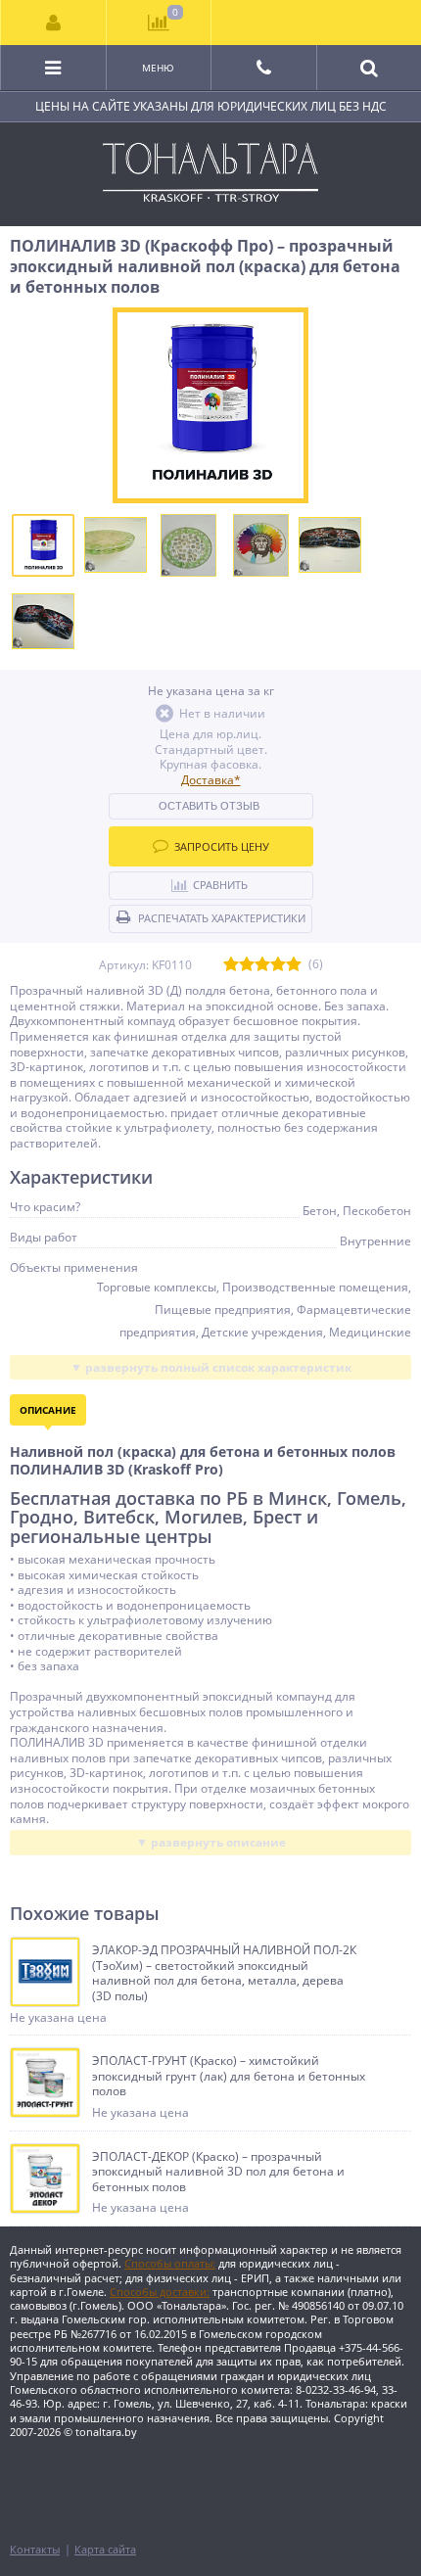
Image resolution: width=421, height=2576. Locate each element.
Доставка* (211, 780)
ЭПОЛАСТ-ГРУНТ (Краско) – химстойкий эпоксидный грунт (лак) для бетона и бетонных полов (229, 2076)
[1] (231, 965)
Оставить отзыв (209, 806)
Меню (158, 68)
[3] (262, 965)
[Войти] (54, 23)
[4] (278, 965)
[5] (294, 965)
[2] (247, 965)
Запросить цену (222, 846)
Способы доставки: (160, 2292)
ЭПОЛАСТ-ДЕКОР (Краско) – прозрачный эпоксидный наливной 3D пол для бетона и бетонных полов (218, 2172)
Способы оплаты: (170, 2263)
